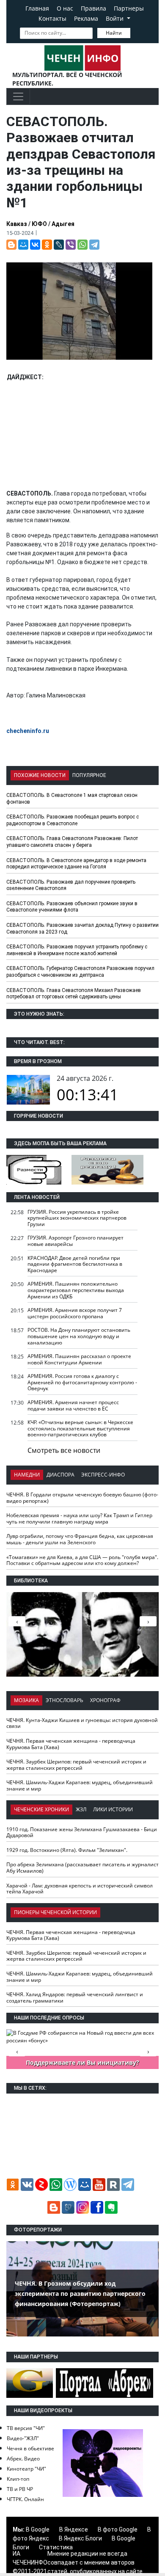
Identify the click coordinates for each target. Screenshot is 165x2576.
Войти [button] (115, 18)
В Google (38, 2529)
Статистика (56, 2547)
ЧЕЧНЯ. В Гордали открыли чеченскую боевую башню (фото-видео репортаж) (82, 1498)
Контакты (52, 18)
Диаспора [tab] (60, 1475)
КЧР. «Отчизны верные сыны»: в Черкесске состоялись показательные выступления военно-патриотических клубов (80, 1428)
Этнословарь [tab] (65, 1700)
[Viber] (71, 245)
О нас (65, 8)
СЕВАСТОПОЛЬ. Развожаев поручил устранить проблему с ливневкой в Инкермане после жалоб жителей (77, 950)
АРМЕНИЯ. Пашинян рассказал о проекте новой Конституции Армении (79, 1359)
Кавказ (17, 224)
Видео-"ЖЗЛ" (23, 2438)
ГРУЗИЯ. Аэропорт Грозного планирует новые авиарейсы (76, 1241)
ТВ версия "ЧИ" (26, 2428)
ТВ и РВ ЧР (20, 2489)
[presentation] (148, 1621)
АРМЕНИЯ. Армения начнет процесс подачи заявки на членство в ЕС (73, 1405)
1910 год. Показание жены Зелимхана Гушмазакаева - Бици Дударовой (82, 1832)
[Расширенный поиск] (136, 32)
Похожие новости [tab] (40, 775)
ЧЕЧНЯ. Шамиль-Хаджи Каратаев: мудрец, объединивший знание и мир (80, 1785)
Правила (93, 8)
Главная (37, 8)
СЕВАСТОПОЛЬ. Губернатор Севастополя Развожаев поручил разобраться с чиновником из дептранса (80, 972)
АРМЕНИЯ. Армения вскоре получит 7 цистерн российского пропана (75, 1313)
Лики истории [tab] (113, 1809)
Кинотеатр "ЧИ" (26, 2469)
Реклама (86, 18)
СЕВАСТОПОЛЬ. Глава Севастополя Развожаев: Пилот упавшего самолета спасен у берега (72, 842)
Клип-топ (18, 2479)
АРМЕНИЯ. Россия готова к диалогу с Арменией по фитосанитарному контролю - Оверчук (82, 1382)
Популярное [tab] (89, 775)
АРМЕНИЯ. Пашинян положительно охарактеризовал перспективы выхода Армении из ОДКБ (76, 1290)
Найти (114, 33)
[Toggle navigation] (18, 96)
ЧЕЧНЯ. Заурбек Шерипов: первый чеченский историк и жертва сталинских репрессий (76, 1765)
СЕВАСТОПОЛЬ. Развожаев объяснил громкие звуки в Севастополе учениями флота (72, 907)
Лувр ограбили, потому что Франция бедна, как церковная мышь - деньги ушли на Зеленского (80, 1539)
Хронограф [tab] (105, 1700)
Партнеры (129, 8)
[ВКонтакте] (35, 245)
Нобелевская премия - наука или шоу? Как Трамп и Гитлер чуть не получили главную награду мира (79, 1518)
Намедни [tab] (27, 1475)
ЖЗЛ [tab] (81, 1809)
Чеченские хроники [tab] (41, 1809)
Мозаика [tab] (26, 1700)
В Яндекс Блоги (80, 2538)
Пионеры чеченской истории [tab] (55, 1912)
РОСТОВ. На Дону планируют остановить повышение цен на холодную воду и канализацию (79, 1336)
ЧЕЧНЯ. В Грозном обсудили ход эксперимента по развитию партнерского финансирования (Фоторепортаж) (80, 2294)
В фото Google (118, 2529)
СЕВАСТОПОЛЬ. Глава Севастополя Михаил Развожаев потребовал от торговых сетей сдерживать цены (74, 994)
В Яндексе (74, 2529)
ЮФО (39, 224)
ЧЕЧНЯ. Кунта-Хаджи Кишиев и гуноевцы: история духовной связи (82, 1723)
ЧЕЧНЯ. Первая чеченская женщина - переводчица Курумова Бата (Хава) (71, 1744)
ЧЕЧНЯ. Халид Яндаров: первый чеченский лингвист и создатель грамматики (75, 1997)
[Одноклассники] (47, 245)
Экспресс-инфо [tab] (103, 1475)
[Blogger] (11, 245)
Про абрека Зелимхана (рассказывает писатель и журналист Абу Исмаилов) (82, 1868)
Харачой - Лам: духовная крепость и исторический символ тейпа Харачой (80, 1889)
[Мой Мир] (23, 245)
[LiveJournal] (59, 245)
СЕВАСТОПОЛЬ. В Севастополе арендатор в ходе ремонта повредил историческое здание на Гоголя (76, 864)
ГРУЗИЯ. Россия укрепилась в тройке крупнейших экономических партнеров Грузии (77, 1218)
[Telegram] (94, 245)
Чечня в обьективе (30, 2448)
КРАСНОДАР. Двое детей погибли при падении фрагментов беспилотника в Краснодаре (75, 1264)
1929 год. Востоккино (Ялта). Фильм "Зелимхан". (67, 1850)
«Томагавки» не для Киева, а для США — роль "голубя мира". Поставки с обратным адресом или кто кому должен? (82, 1560)
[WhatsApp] (82, 245)
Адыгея (63, 224)
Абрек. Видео (23, 2459)
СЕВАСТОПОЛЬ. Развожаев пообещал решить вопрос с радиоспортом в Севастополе (73, 820)
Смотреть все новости (64, 1450)
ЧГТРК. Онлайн (25, 2499)
